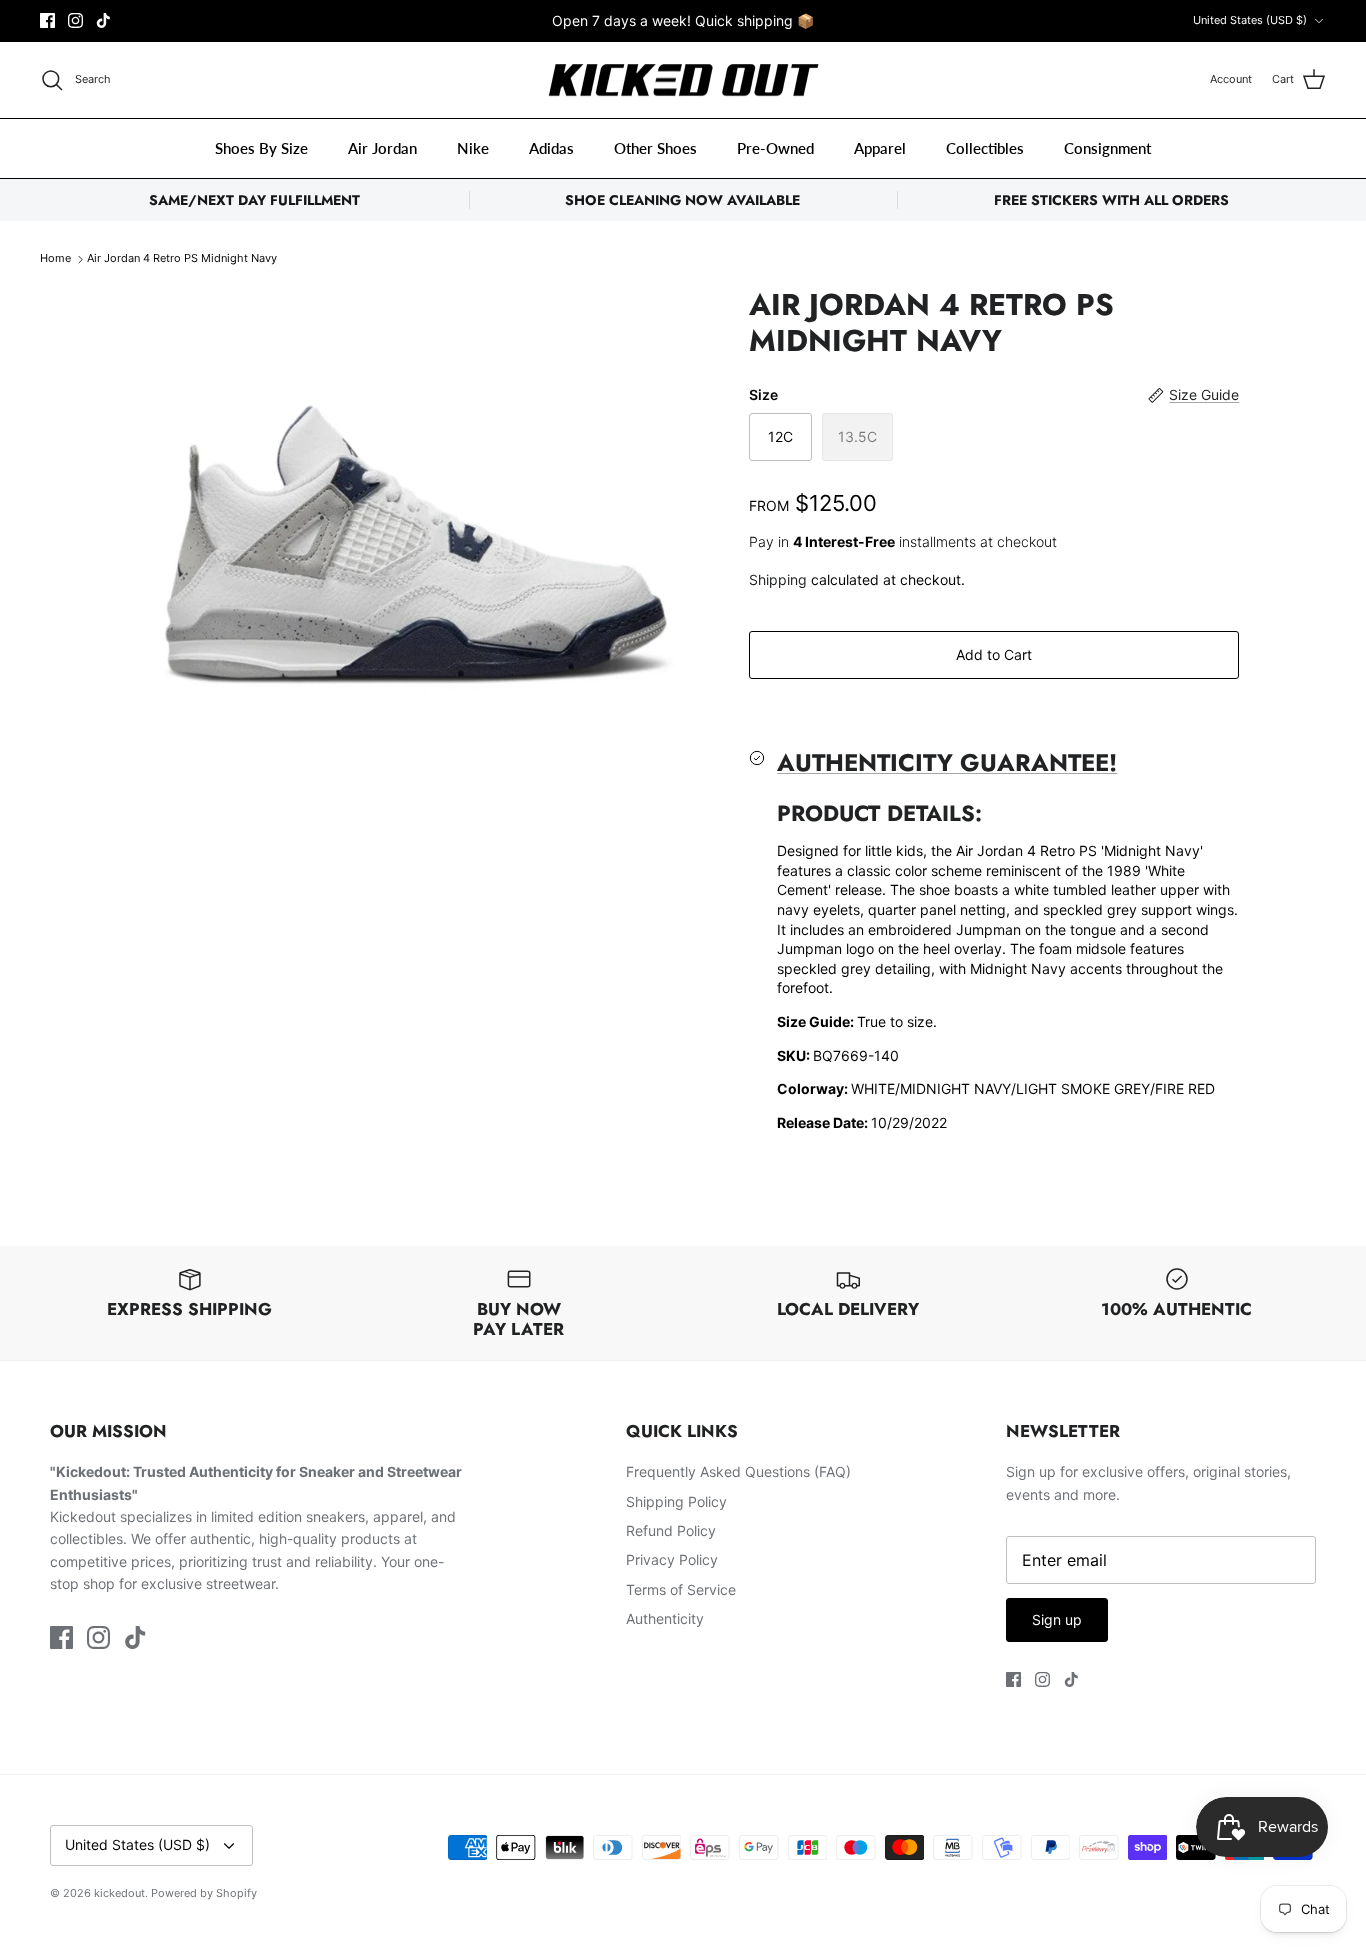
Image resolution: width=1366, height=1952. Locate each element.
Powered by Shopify (204, 1893)
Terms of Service (681, 1589)
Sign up (1057, 1619)
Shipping (778, 579)
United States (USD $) (1250, 20)
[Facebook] (47, 20)
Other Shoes (655, 148)
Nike (473, 148)
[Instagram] (75, 20)
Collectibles (985, 148)
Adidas (551, 148)
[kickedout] (683, 80)
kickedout (119, 1893)
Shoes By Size (261, 148)
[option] (416, 493)
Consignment (1107, 148)
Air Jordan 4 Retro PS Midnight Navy (182, 259)
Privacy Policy (672, 1559)
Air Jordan (382, 148)
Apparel (880, 148)
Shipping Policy (676, 1501)
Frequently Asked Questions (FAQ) (738, 1471)
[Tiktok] (103, 20)
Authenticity (665, 1618)
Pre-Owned (775, 148)
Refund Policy (671, 1530)
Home (55, 259)
